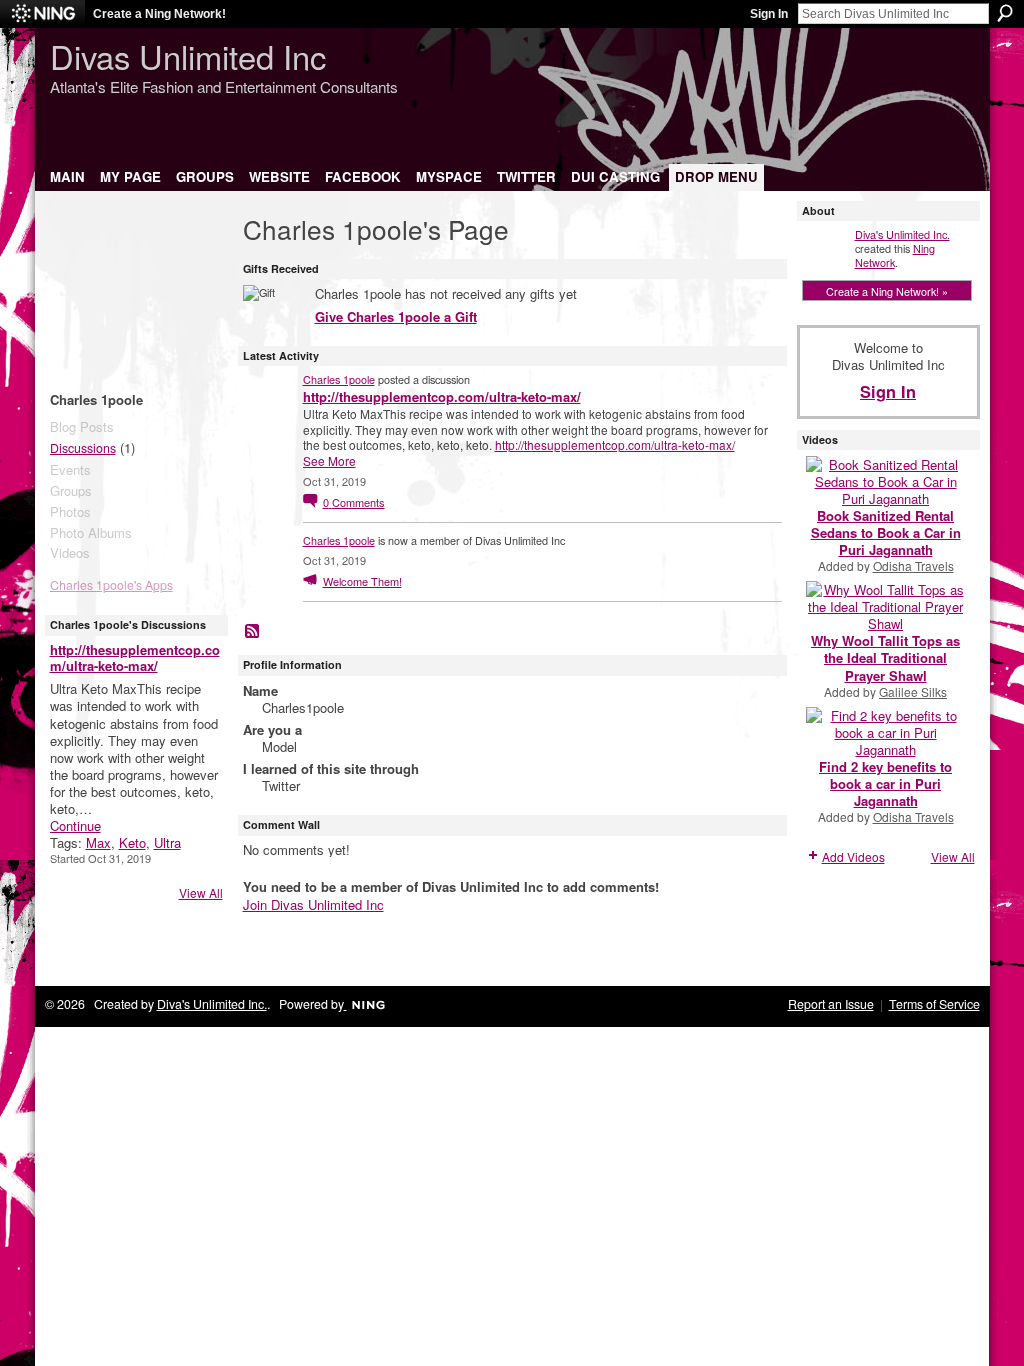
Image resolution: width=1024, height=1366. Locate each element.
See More (329, 461)
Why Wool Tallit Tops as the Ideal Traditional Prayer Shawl (885, 657)
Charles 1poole (339, 379)
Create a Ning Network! (159, 14)
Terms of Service (934, 1004)
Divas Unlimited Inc (188, 55)
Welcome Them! (362, 581)
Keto (132, 842)
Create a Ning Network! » (887, 291)
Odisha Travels (913, 565)
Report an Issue (831, 1004)
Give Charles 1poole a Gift (396, 316)
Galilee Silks (913, 691)
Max (98, 842)
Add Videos (853, 856)
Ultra (167, 842)
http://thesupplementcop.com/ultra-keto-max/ (135, 658)
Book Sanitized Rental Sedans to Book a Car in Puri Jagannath (886, 532)
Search (1005, 13)
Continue (75, 825)
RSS (253, 632)
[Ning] (42, 14)
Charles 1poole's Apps (111, 585)
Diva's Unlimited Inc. (902, 234)
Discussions (83, 448)
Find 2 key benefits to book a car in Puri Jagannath (885, 783)
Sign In (769, 14)
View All (201, 892)
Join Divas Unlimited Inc (313, 904)
